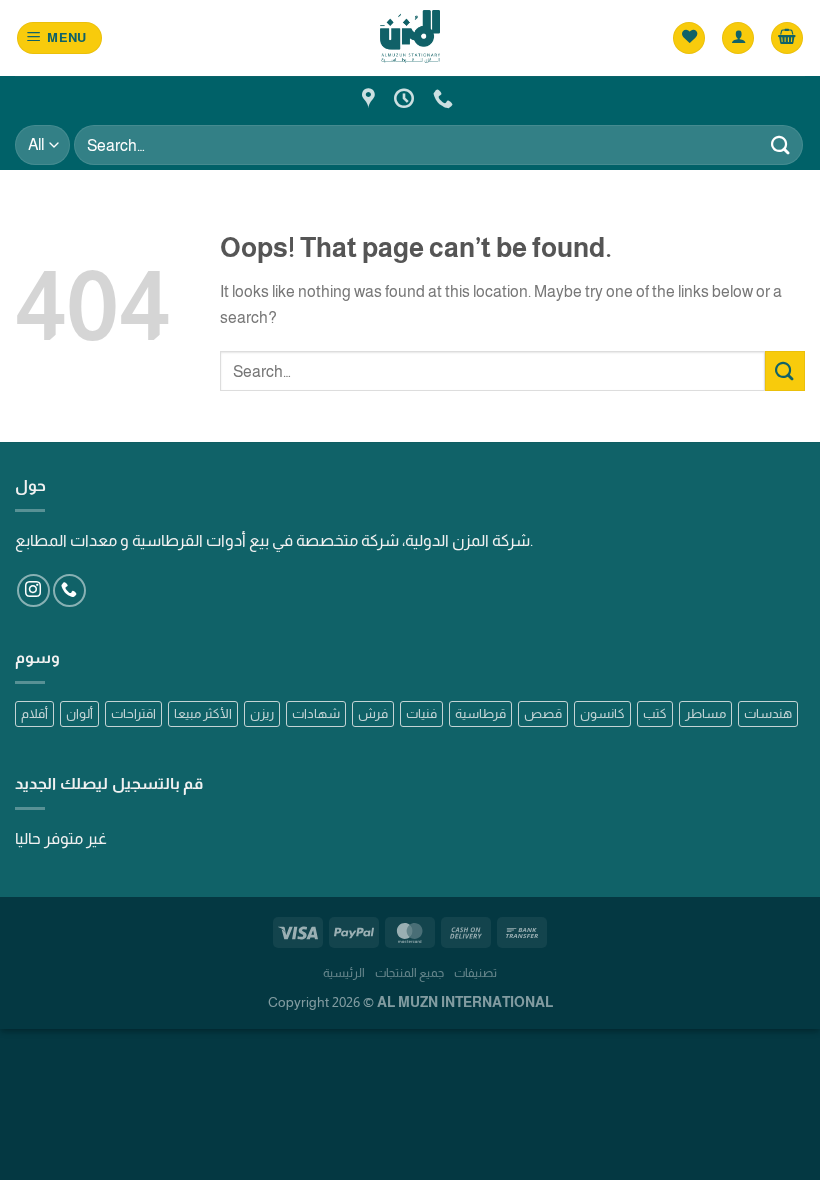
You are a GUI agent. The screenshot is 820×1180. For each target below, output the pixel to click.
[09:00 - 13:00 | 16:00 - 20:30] (406, 98)
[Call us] (69, 590)
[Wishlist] (689, 38)
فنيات (421, 713)
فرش (373, 713)
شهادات (316, 713)
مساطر (705, 713)
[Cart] (787, 38)
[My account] (738, 38)
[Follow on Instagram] (33, 590)
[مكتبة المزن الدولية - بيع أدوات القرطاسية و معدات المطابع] (410, 37)
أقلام (34, 713)
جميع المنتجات (410, 973)
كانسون (602, 713)
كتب (655, 713)
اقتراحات (133, 713)
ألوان (79, 713)
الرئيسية (344, 973)
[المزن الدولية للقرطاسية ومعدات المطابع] (371, 98)
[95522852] (445, 98)
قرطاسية (480, 713)
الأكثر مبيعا (203, 713)
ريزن (262, 713)
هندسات (768, 713)
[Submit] (781, 144)
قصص (543, 713)
